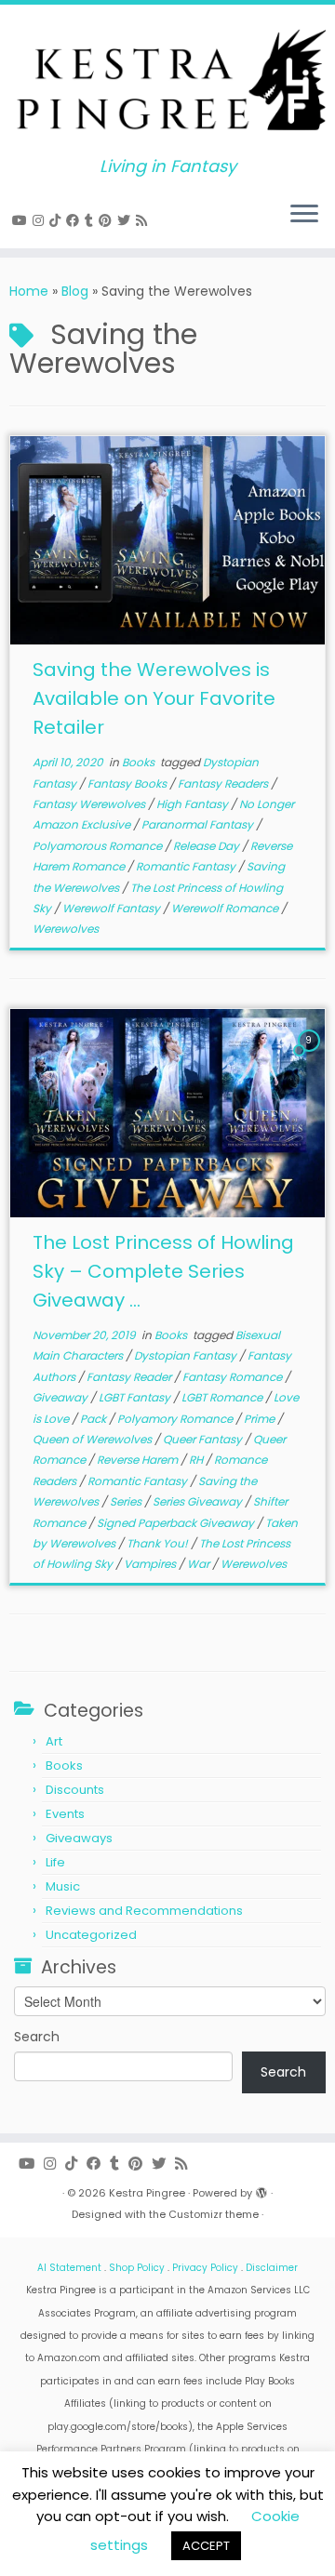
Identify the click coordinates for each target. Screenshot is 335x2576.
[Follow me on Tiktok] (58, 220)
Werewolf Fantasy (113, 908)
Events (65, 1814)
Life (55, 1862)
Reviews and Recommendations (144, 1911)
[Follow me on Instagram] (41, 220)
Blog (75, 291)
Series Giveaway (199, 1501)
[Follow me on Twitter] (127, 220)
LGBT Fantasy (136, 1397)
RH (197, 1460)
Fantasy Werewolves (90, 804)
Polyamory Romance (176, 1419)
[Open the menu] (304, 215)
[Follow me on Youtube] (22, 220)
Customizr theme (214, 2214)
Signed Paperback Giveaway (177, 1523)
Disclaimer (272, 2268)
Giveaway (61, 1397)
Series (127, 1501)
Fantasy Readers (224, 783)
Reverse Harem (139, 1460)
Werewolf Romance (226, 908)
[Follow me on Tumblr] (92, 220)
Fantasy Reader (130, 1377)
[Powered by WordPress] (261, 2189)
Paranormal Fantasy (199, 824)
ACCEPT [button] (206, 2546)
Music (63, 1886)
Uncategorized (91, 1935)
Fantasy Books (128, 783)
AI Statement (69, 2268)
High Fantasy (194, 804)
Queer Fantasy (204, 1439)
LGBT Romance (223, 1397)
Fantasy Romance (234, 1377)
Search (37, 2037)
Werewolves (66, 929)
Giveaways (79, 1838)
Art (54, 1741)
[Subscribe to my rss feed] (144, 220)
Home (29, 291)
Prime (261, 1419)
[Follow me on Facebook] (75, 220)
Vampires (151, 1564)
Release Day (208, 846)
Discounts (75, 1790)
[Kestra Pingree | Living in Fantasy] (167, 81)
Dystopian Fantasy (187, 1355)
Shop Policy (137, 2268)
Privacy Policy (205, 2268)
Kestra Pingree (147, 2193)
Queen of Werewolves (94, 1439)
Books (140, 762)
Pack (94, 1419)
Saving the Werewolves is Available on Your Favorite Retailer (154, 698)
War (200, 1564)
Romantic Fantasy (187, 866)
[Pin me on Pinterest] (108, 220)
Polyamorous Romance (99, 846)
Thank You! (159, 1543)
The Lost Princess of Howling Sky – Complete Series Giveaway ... (163, 1271)
